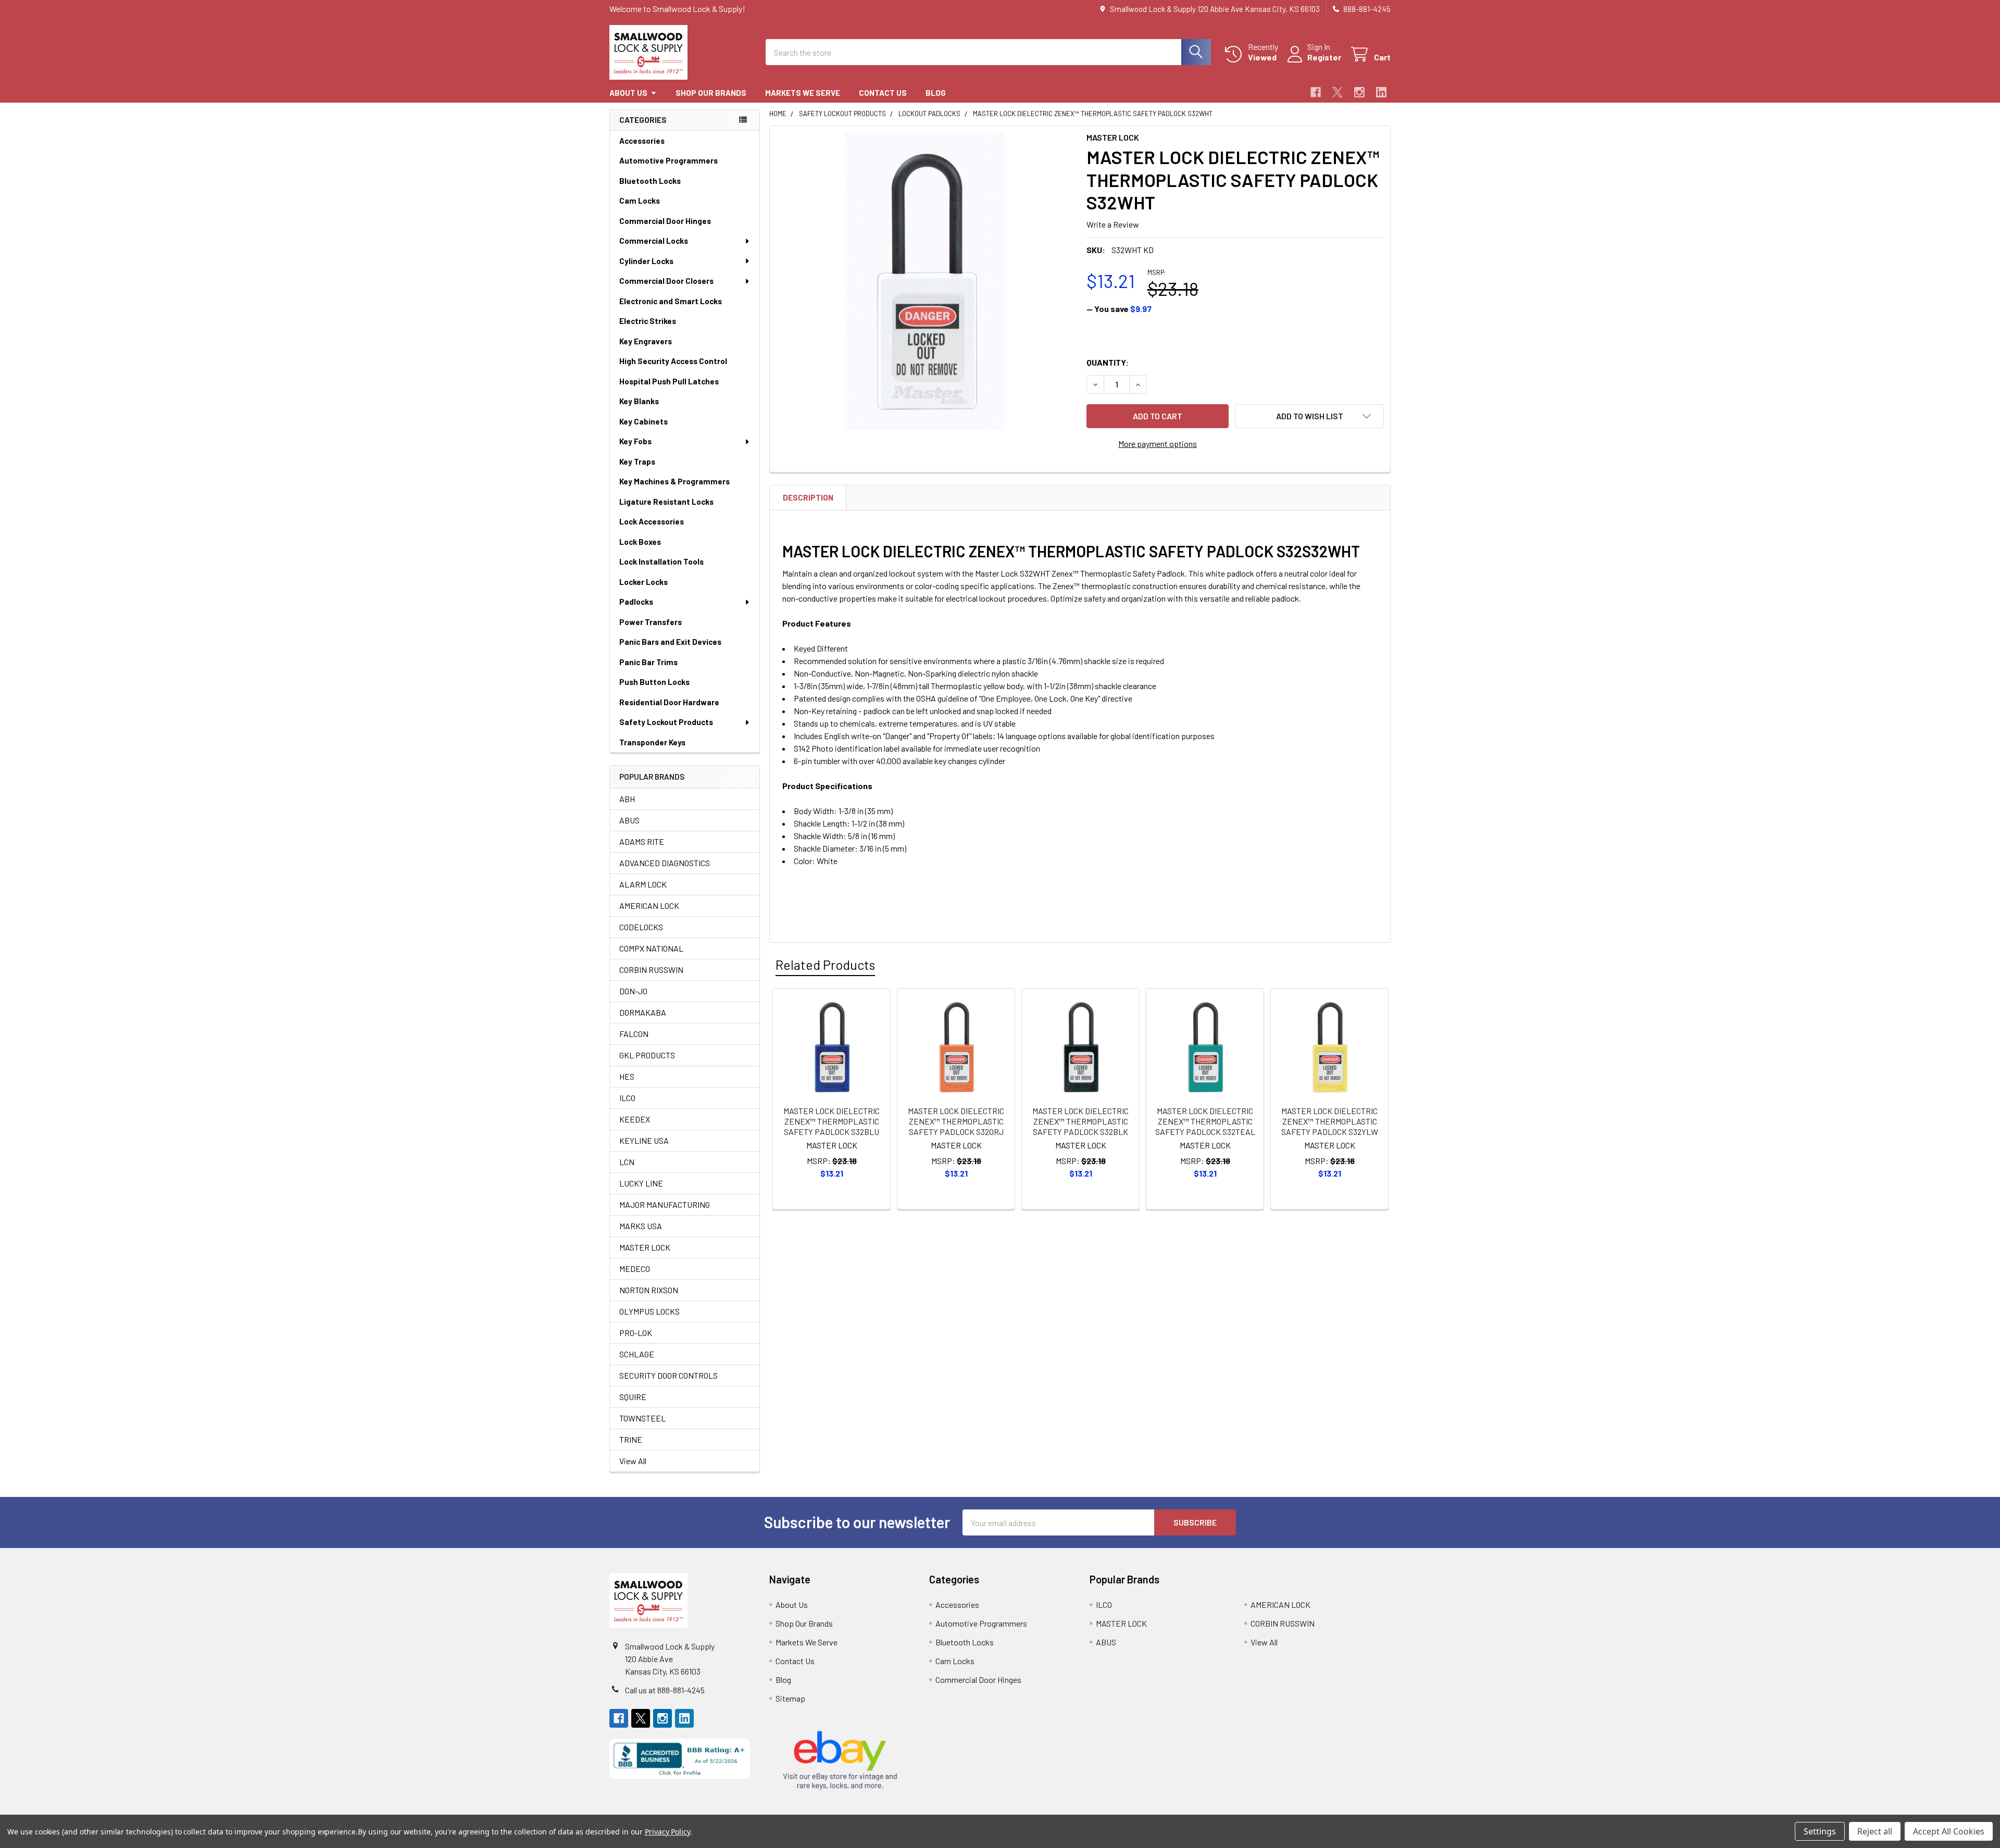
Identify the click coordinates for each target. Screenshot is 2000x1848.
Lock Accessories (652, 521)
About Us (628, 93)
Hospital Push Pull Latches (669, 381)
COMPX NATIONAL (651, 948)
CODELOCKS (641, 927)
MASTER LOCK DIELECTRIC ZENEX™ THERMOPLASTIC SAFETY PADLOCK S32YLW (1330, 1121)
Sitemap (790, 1698)
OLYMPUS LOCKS (649, 1311)
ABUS (629, 820)
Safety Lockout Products (666, 722)
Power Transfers (651, 622)
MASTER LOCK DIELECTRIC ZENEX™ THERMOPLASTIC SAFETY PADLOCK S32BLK (1080, 1121)
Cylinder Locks (646, 261)
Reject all (1875, 1831)
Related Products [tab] (825, 965)
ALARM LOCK (643, 884)
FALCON (634, 1034)
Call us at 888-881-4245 (665, 1690)
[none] (925, 281)
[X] (1337, 92)
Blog (936, 93)
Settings (1820, 1831)
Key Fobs (635, 441)
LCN (627, 1162)
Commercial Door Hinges (665, 221)
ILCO (627, 1098)
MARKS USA (641, 1226)
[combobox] (988, 52)
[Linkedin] (1381, 92)
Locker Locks (643, 582)
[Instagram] (1359, 92)
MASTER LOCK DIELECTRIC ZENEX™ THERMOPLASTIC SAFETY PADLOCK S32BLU (832, 1121)
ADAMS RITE (642, 841)
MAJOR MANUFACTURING (665, 1204)
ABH (627, 799)
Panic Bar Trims (648, 662)
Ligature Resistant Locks (666, 502)
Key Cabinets (643, 421)
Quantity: (1108, 362)
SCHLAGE (637, 1354)
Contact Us (883, 93)
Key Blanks (639, 401)
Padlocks (636, 602)
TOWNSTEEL (642, 1418)
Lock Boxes (640, 542)
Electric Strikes (648, 321)
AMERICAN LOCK (649, 906)
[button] (1309, 416)
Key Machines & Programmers (674, 481)
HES (627, 1076)
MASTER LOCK (645, 1247)
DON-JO (633, 991)
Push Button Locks (654, 682)
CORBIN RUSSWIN (651, 970)
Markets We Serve (803, 93)
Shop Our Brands (711, 93)
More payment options (1158, 444)
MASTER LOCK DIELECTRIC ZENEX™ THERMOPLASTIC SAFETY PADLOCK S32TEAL (1205, 1121)
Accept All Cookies (1949, 1831)
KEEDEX (635, 1119)
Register (1324, 57)
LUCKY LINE (641, 1183)
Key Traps (637, 461)
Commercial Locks (654, 241)
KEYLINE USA (644, 1140)
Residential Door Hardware (669, 702)
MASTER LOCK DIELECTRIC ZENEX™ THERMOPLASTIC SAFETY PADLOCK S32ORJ (956, 1121)
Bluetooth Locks (650, 181)
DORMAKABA (643, 1012)
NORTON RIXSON (649, 1290)
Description (808, 497)
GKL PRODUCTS (647, 1055)
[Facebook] (1316, 92)
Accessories (642, 141)
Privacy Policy (667, 1832)
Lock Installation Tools (661, 561)
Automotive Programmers (668, 160)
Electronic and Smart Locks (671, 301)
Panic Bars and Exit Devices (670, 642)
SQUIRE (633, 1397)
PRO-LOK (636, 1333)
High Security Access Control (673, 361)
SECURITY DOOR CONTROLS (668, 1375)
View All (633, 1461)
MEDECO (635, 1269)
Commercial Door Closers (666, 281)
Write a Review (1113, 224)
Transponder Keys (652, 742)
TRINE (631, 1439)
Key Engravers (646, 341)
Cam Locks (640, 201)
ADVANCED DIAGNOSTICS (665, 863)
